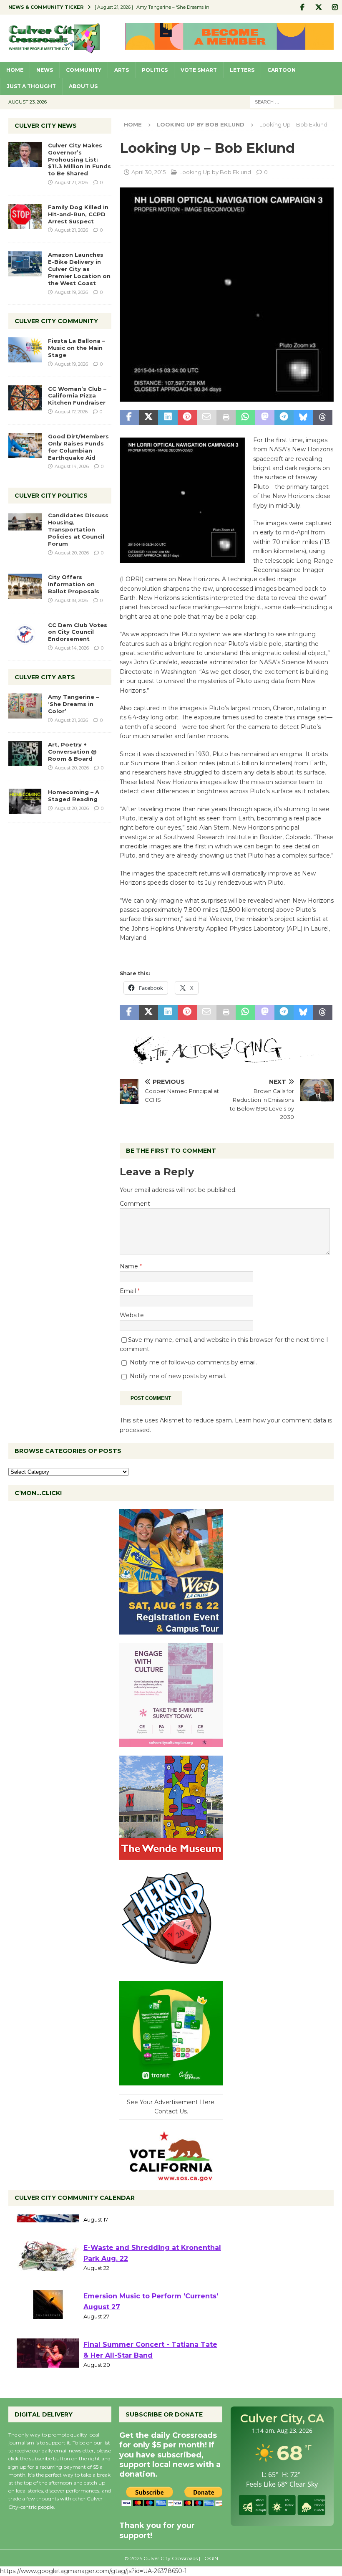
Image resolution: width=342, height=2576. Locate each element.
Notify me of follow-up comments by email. (193, 1362)
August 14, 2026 (72, 466)
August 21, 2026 (71, 182)
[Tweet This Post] (148, 418)
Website (132, 1315)
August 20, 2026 (72, 553)
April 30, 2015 (148, 172)
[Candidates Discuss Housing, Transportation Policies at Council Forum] (25, 524)
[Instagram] (335, 7)
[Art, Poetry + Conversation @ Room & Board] (25, 754)
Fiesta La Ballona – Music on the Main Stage (77, 348)
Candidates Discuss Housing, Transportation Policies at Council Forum (78, 529)
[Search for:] (292, 101)
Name (130, 1266)
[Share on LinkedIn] (168, 418)
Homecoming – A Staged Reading (74, 796)
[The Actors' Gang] (227, 1060)
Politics (155, 70)
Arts (122, 70)
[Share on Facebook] (129, 418)
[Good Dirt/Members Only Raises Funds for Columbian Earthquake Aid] (25, 445)
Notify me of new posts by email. (178, 1376)
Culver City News (46, 126)
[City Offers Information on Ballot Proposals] (25, 586)
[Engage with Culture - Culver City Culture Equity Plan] (171, 1742)
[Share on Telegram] (284, 418)
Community (84, 70)
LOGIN (210, 2558)
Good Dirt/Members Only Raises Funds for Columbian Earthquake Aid (78, 447)
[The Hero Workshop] (171, 1968)
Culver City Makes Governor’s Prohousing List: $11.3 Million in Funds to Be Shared (79, 159)
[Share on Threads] (323, 418)
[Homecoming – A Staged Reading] (25, 801)
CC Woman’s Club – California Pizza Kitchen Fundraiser (77, 396)
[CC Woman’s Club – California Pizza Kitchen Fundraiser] (25, 398)
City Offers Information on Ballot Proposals (74, 584)
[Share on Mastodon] (264, 418)
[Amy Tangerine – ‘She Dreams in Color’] (25, 706)
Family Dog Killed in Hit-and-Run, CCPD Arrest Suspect (78, 214)
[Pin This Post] (187, 418)
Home (15, 70)
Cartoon (282, 70)
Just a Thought (31, 86)
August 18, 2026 (71, 600)
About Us (83, 86)
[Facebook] (302, 7)
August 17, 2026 (71, 412)
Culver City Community (56, 321)
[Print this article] (226, 418)
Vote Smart (199, 70)
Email (129, 1291)
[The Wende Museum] (171, 1855)
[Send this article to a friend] (206, 418)
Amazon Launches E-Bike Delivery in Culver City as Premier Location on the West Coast (79, 269)
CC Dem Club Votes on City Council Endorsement (78, 632)
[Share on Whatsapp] (245, 418)
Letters (242, 70)
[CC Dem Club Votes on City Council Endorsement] (25, 634)
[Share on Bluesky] (303, 418)
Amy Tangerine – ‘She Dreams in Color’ (73, 704)
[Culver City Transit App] (171, 2080)
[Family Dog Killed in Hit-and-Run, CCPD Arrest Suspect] (25, 216)
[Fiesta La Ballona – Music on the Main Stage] (25, 350)
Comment (135, 1204)
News (45, 70)
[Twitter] (318, 7)
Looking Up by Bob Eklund (215, 172)
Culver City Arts (45, 677)
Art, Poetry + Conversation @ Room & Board (72, 752)
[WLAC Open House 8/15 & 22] (171, 1630)
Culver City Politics (51, 496)
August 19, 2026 (71, 292)
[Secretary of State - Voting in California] (171, 2177)
